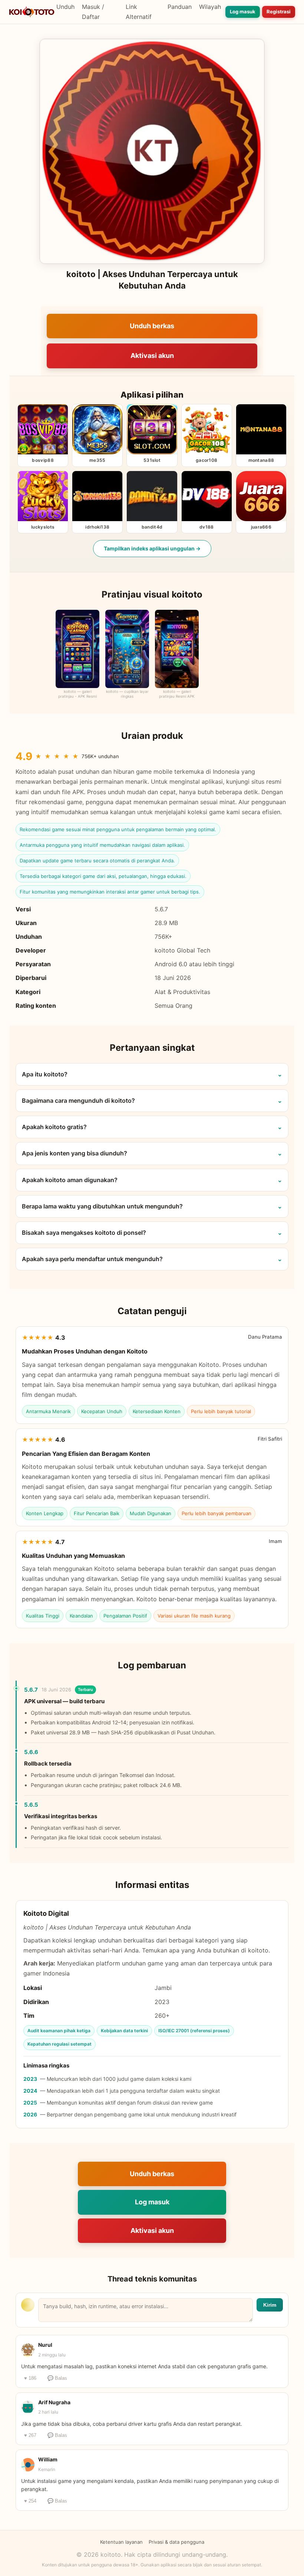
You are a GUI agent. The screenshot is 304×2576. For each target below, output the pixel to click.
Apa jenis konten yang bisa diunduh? (75, 1153)
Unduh (65, 7)
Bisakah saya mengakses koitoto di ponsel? (84, 1233)
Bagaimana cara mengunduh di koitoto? (78, 1101)
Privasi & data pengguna (176, 2542)
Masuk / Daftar (93, 12)
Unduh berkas (152, 326)
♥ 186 (30, 2378)
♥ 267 (30, 2435)
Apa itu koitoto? (45, 1074)
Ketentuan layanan (121, 2542)
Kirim (270, 2305)
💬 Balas (57, 2378)
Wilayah (210, 7)
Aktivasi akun (152, 356)
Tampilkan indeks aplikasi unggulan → (152, 548)
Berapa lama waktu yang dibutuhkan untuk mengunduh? (102, 1206)
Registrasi (279, 11)
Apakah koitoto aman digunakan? (70, 1180)
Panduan (180, 7)
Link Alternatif (139, 12)
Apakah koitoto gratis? (54, 1127)
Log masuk (243, 11)
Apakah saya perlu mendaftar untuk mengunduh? (92, 1259)
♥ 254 (30, 2501)
